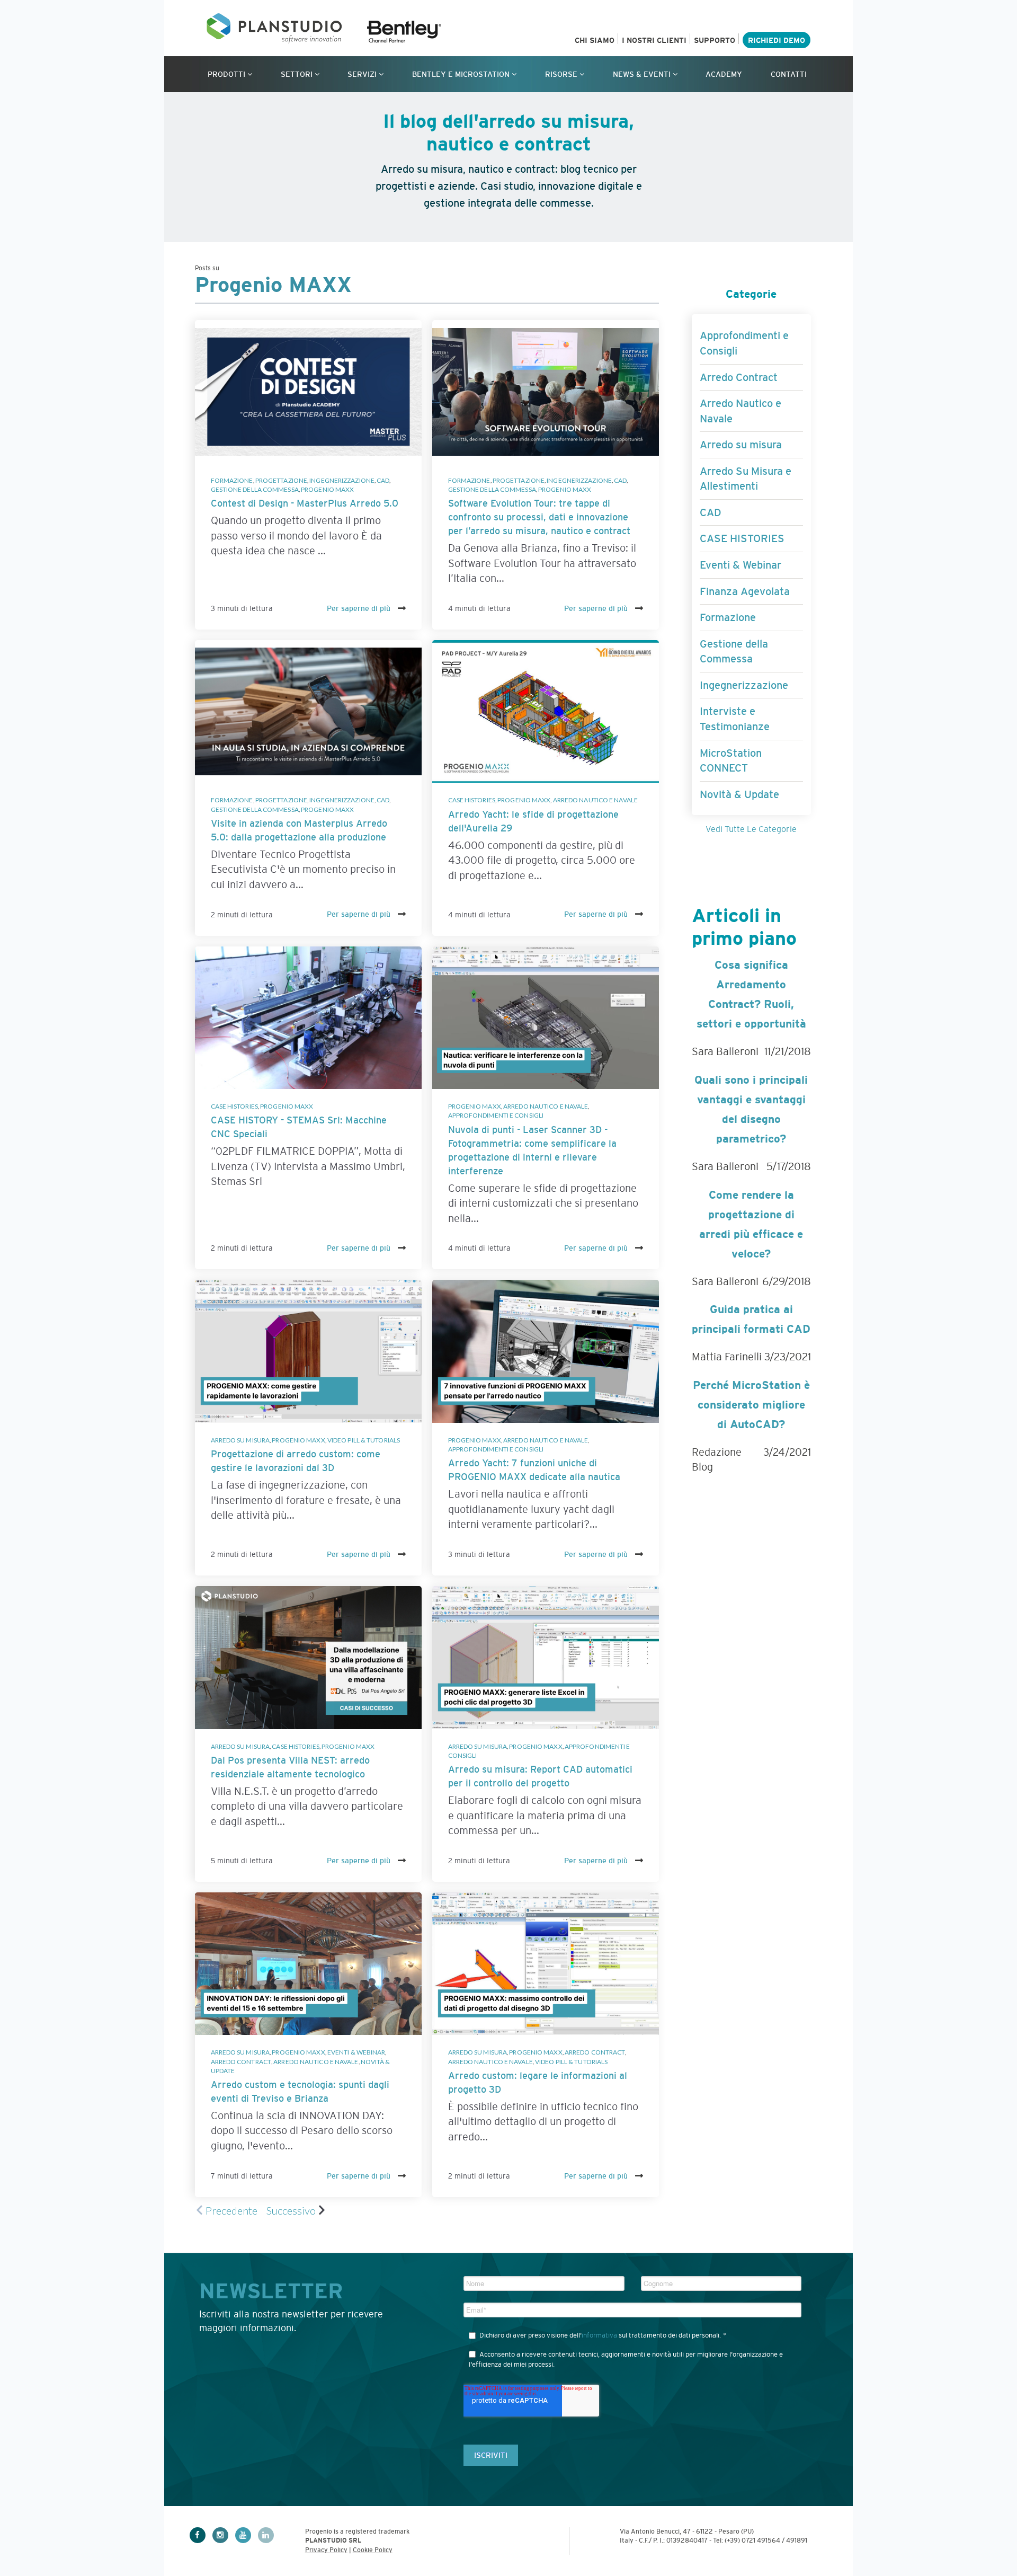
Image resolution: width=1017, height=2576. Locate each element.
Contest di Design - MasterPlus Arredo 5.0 (305, 503)
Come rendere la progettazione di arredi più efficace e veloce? (751, 1224)
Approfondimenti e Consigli (496, 1115)
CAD (383, 480)
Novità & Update (739, 794)
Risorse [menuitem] (561, 74)
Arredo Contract (241, 2062)
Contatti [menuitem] (789, 74)
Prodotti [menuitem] (226, 74)
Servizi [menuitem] (362, 74)
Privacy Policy (326, 2550)
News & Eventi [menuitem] (642, 74)
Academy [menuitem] (724, 74)
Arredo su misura (240, 1440)
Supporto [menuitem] (715, 40)
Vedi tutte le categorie (751, 829)
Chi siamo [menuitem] (595, 40)
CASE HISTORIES (472, 800)
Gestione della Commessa (255, 489)
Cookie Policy (373, 2550)
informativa (599, 2335)
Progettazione (281, 480)
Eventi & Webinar (356, 2052)
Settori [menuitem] (297, 74)
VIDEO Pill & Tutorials (364, 1440)
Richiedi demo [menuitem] (777, 40)
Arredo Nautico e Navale (595, 800)
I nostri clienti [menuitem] (654, 40)
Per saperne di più (360, 608)
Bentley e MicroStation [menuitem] (461, 74)
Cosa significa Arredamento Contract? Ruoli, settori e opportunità (751, 994)
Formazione (232, 480)
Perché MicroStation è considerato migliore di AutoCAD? (751, 1405)
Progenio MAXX (327, 489)
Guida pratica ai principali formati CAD (751, 1319)
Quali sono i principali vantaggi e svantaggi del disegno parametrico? (751, 1109)
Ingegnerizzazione (342, 480)
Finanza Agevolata (745, 591)
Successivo (291, 2210)
